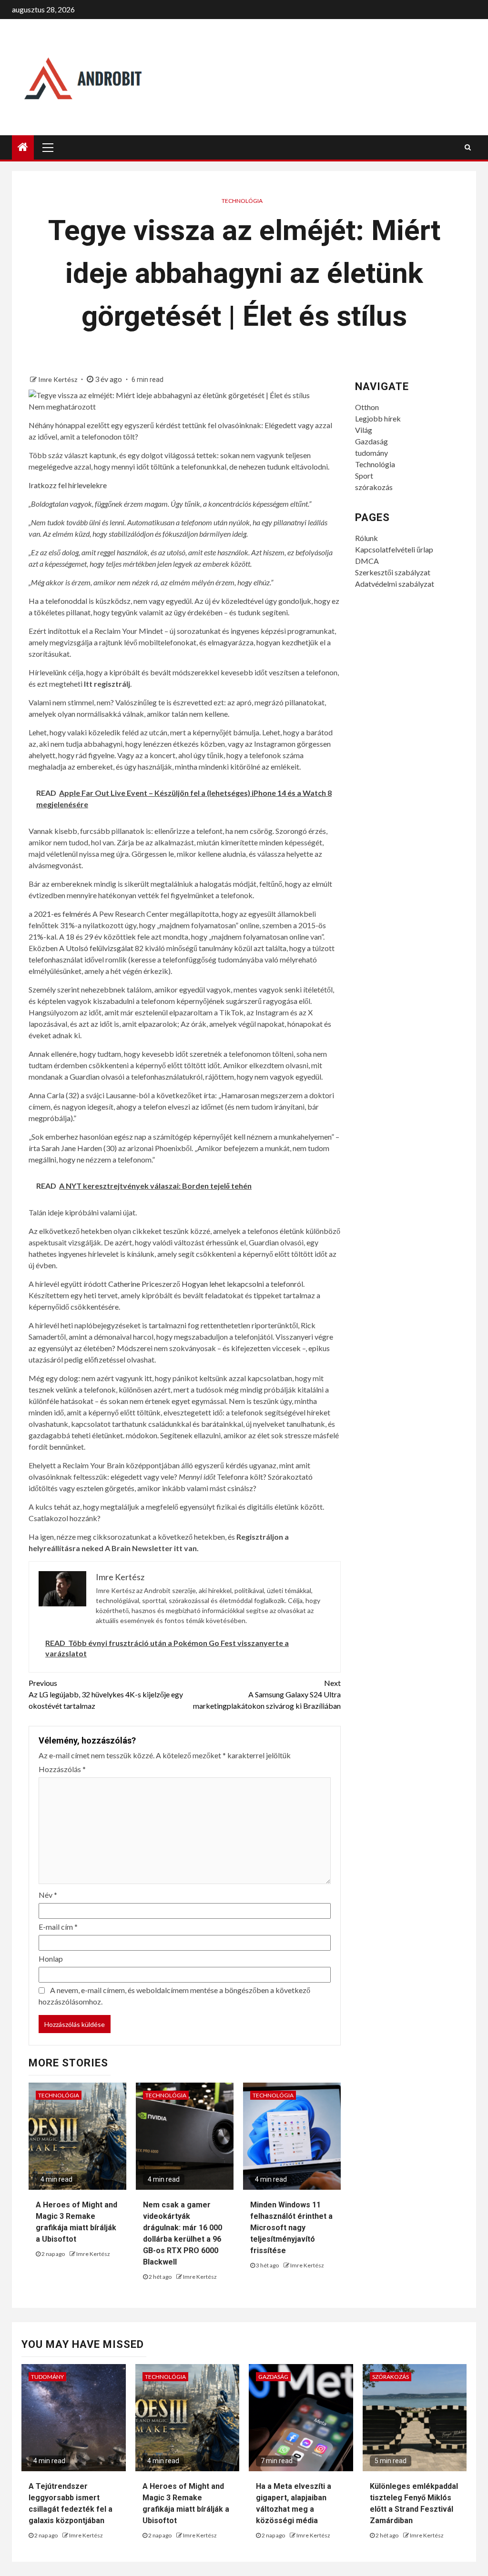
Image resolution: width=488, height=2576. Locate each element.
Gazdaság (371, 441)
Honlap (51, 1959)
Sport (364, 476)
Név (48, 1895)
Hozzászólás (62, 1769)
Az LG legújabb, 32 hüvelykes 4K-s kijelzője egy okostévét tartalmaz (106, 1694)
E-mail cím (58, 1927)
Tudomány (47, 2377)
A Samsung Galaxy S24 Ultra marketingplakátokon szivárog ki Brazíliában (267, 1694)
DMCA (367, 561)
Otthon (367, 407)
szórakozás (374, 487)
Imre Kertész (58, 379)
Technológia (242, 201)
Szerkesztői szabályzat (393, 572)
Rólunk (366, 538)
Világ (364, 430)
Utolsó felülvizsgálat (100, 948)
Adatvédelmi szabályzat (395, 584)
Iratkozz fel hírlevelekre (68, 485)
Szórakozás (391, 2377)
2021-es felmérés (62, 914)
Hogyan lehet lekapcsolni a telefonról (242, 1284)
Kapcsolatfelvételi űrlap (394, 549)
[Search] (468, 147)
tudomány (371, 453)
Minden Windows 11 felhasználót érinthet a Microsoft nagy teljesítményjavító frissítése (291, 2228)
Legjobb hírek (378, 418)
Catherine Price (133, 1284)
